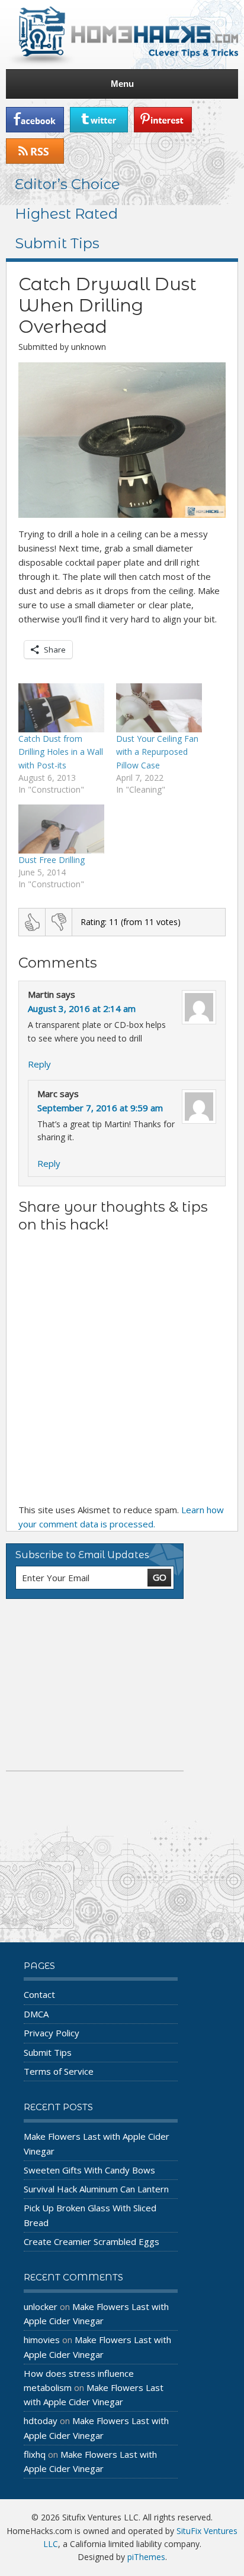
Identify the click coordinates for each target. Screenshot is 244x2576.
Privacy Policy (52, 2033)
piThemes (146, 2557)
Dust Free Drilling (52, 860)
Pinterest (163, 120)
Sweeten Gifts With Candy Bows (89, 2170)
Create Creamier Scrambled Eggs (91, 2241)
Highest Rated (66, 214)
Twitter (99, 120)
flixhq (35, 2454)
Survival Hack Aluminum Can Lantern (96, 2189)
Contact (39, 1994)
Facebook (35, 120)
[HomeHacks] (122, 35)
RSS (35, 151)
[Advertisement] (95, 1685)
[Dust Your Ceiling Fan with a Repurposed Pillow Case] (159, 708)
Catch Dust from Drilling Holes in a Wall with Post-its (61, 752)
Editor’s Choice (68, 184)
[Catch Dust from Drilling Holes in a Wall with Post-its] (61, 708)
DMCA (36, 2014)
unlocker (41, 2306)
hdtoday (41, 2421)
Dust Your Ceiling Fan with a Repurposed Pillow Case (157, 752)
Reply (39, 1064)
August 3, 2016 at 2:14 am (82, 1008)
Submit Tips (57, 243)
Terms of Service (59, 2071)
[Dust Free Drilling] (61, 829)
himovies (42, 2340)
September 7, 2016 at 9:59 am (100, 1108)
